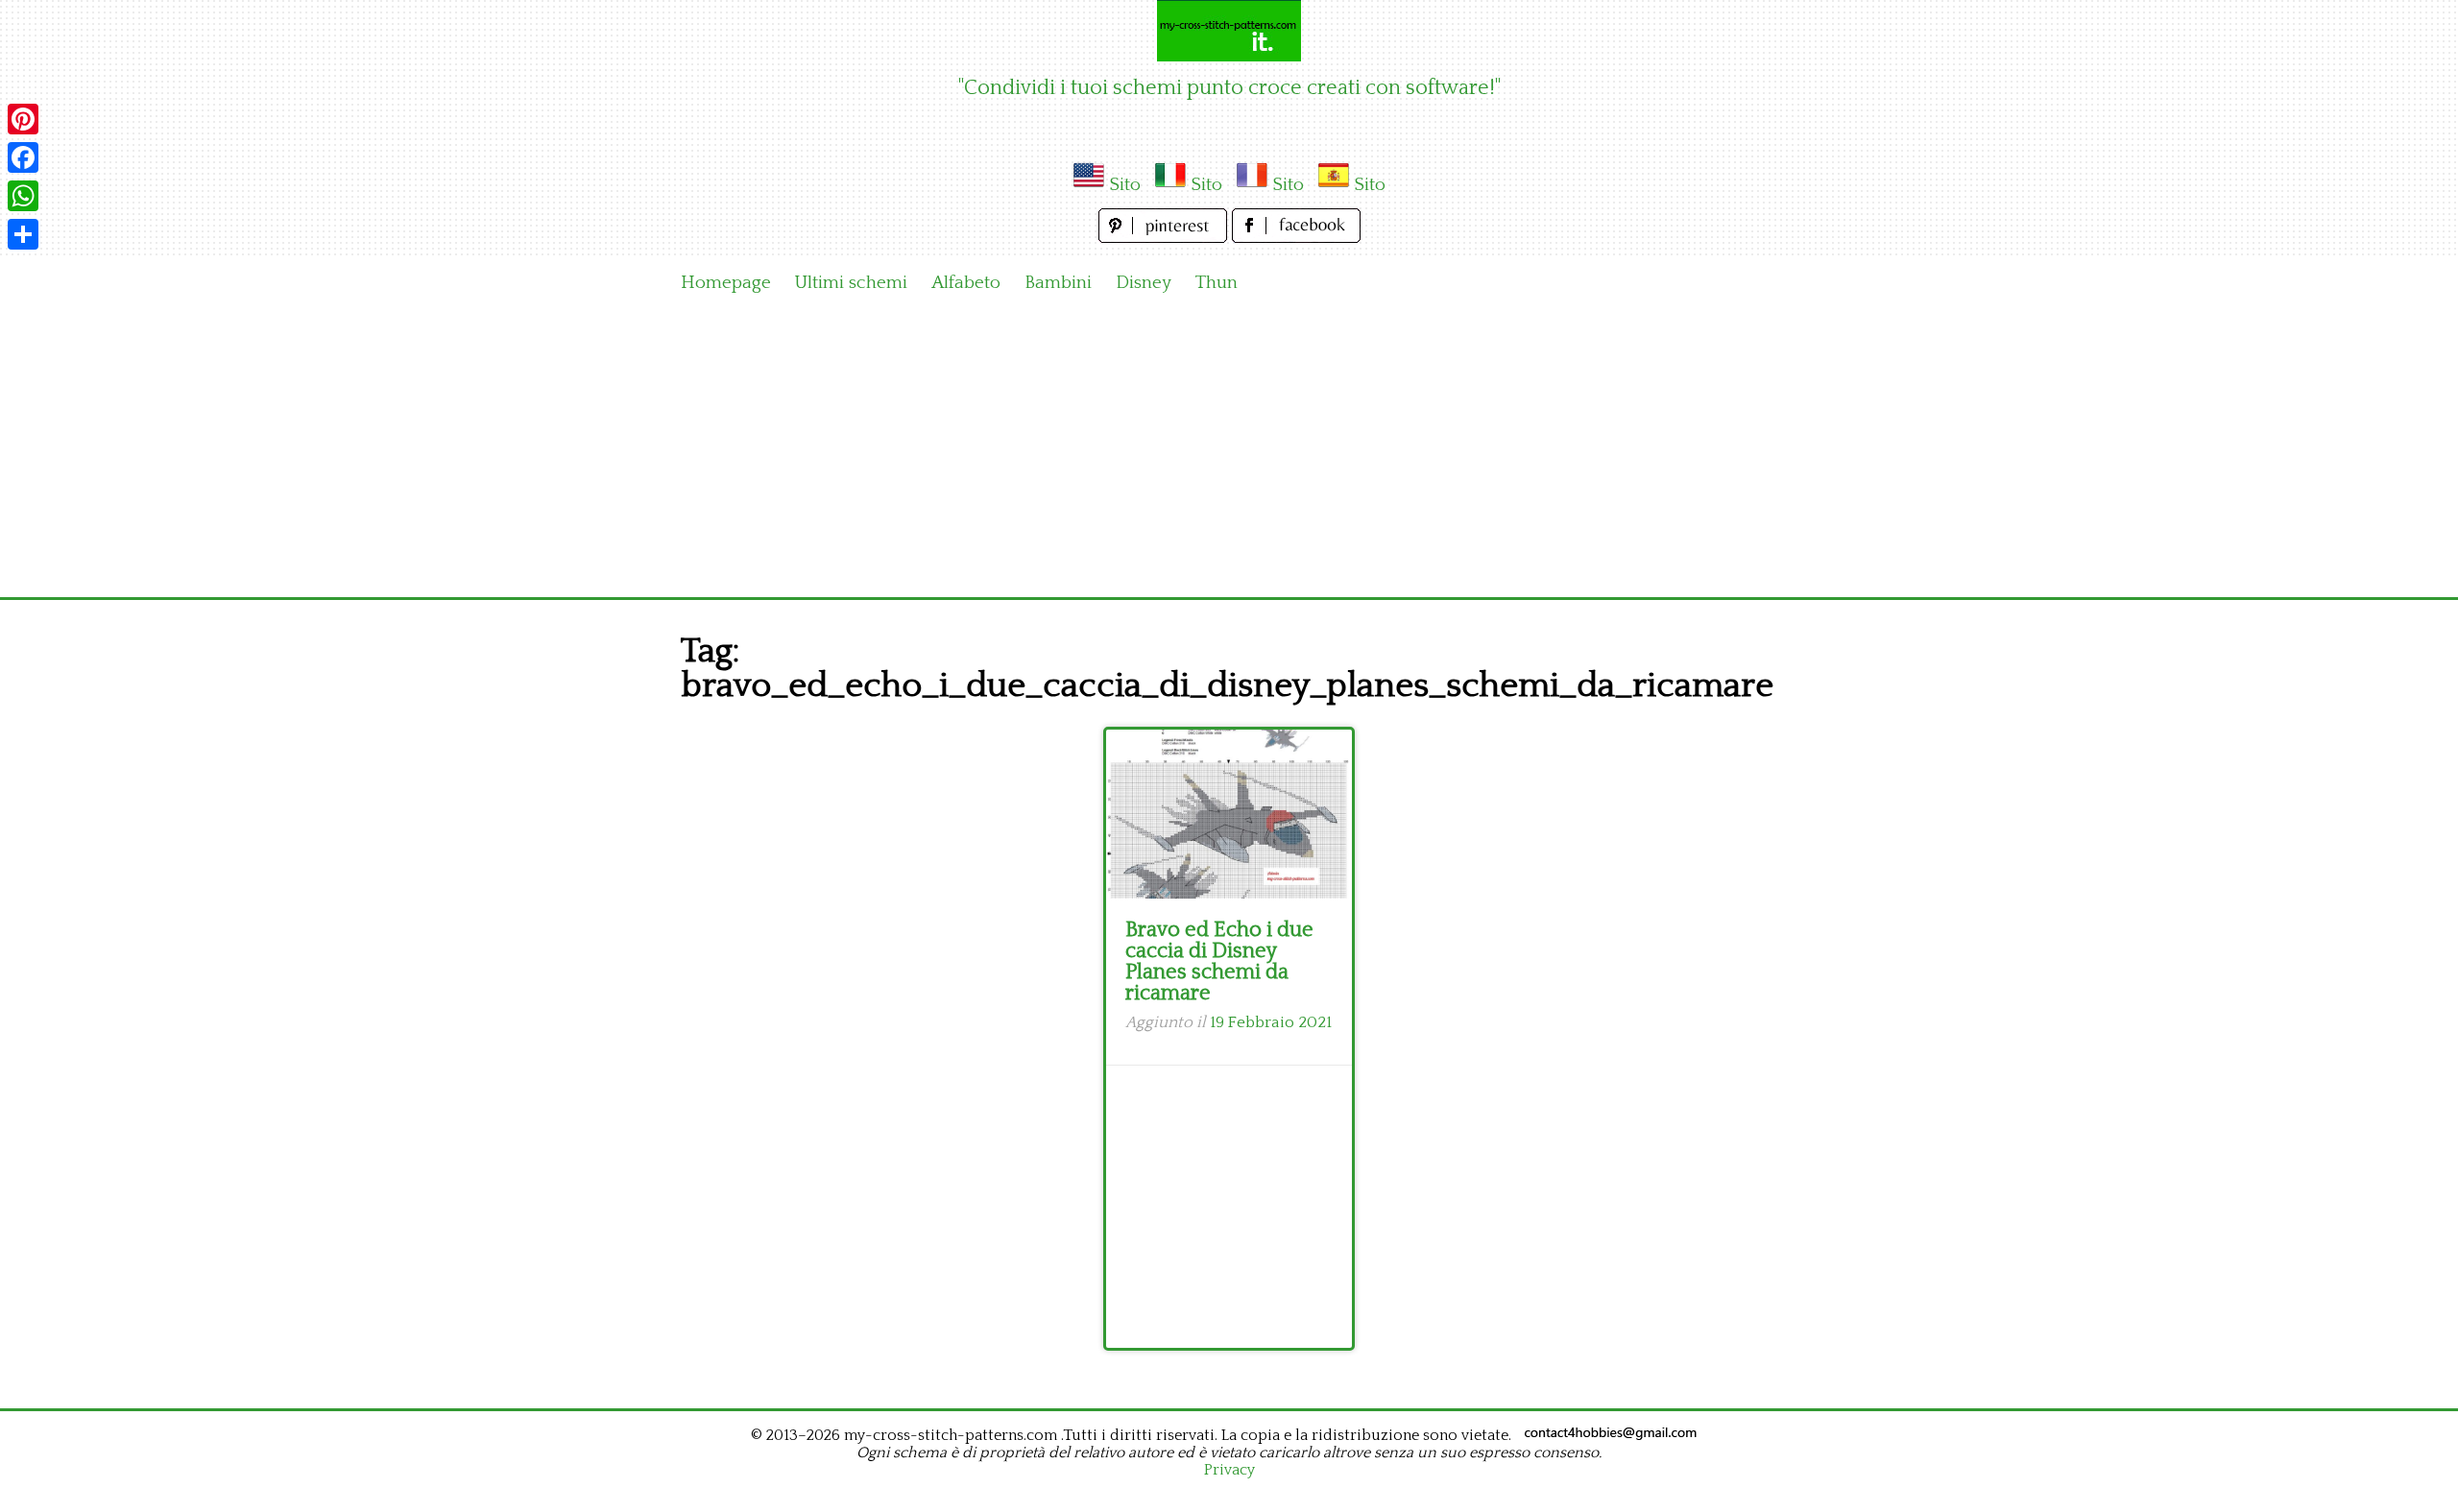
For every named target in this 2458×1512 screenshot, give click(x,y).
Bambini (1058, 283)
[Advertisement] (1229, 453)
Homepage (726, 283)
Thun (1217, 283)
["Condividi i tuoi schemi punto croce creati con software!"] (1229, 31)
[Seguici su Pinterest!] (1165, 238)
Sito (1125, 185)
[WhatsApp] (23, 196)
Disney (1144, 283)
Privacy (1229, 1470)
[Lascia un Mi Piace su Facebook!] (1296, 238)
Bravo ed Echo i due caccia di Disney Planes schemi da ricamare (1219, 961)
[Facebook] (23, 157)
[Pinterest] (23, 119)
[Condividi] (23, 234)
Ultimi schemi (851, 283)
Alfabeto (966, 283)
